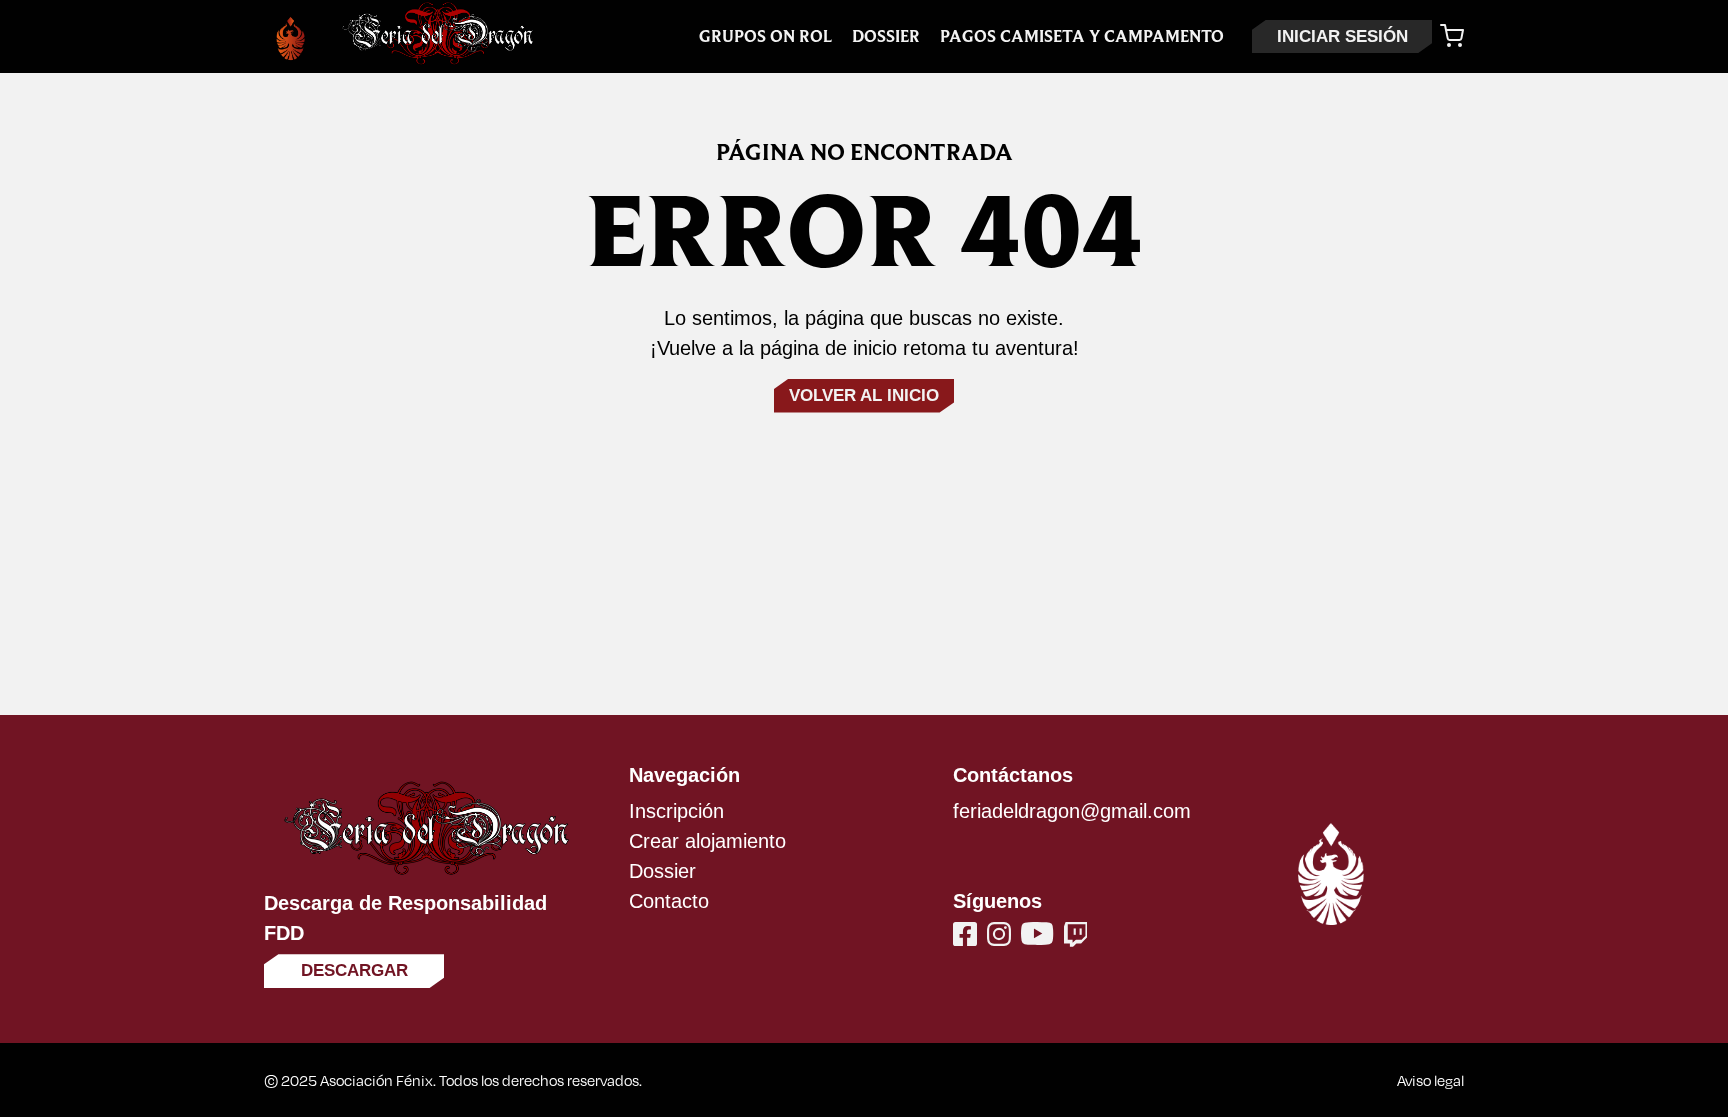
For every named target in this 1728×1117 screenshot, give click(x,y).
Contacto (669, 901)
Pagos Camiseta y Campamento (1082, 36)
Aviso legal (1430, 1080)
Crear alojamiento (707, 841)
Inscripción (676, 811)
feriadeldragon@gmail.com (1072, 811)
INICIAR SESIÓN (1342, 36)
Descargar (354, 970)
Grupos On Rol (765, 36)
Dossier (886, 36)
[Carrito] (1452, 36)
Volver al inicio (864, 395)
